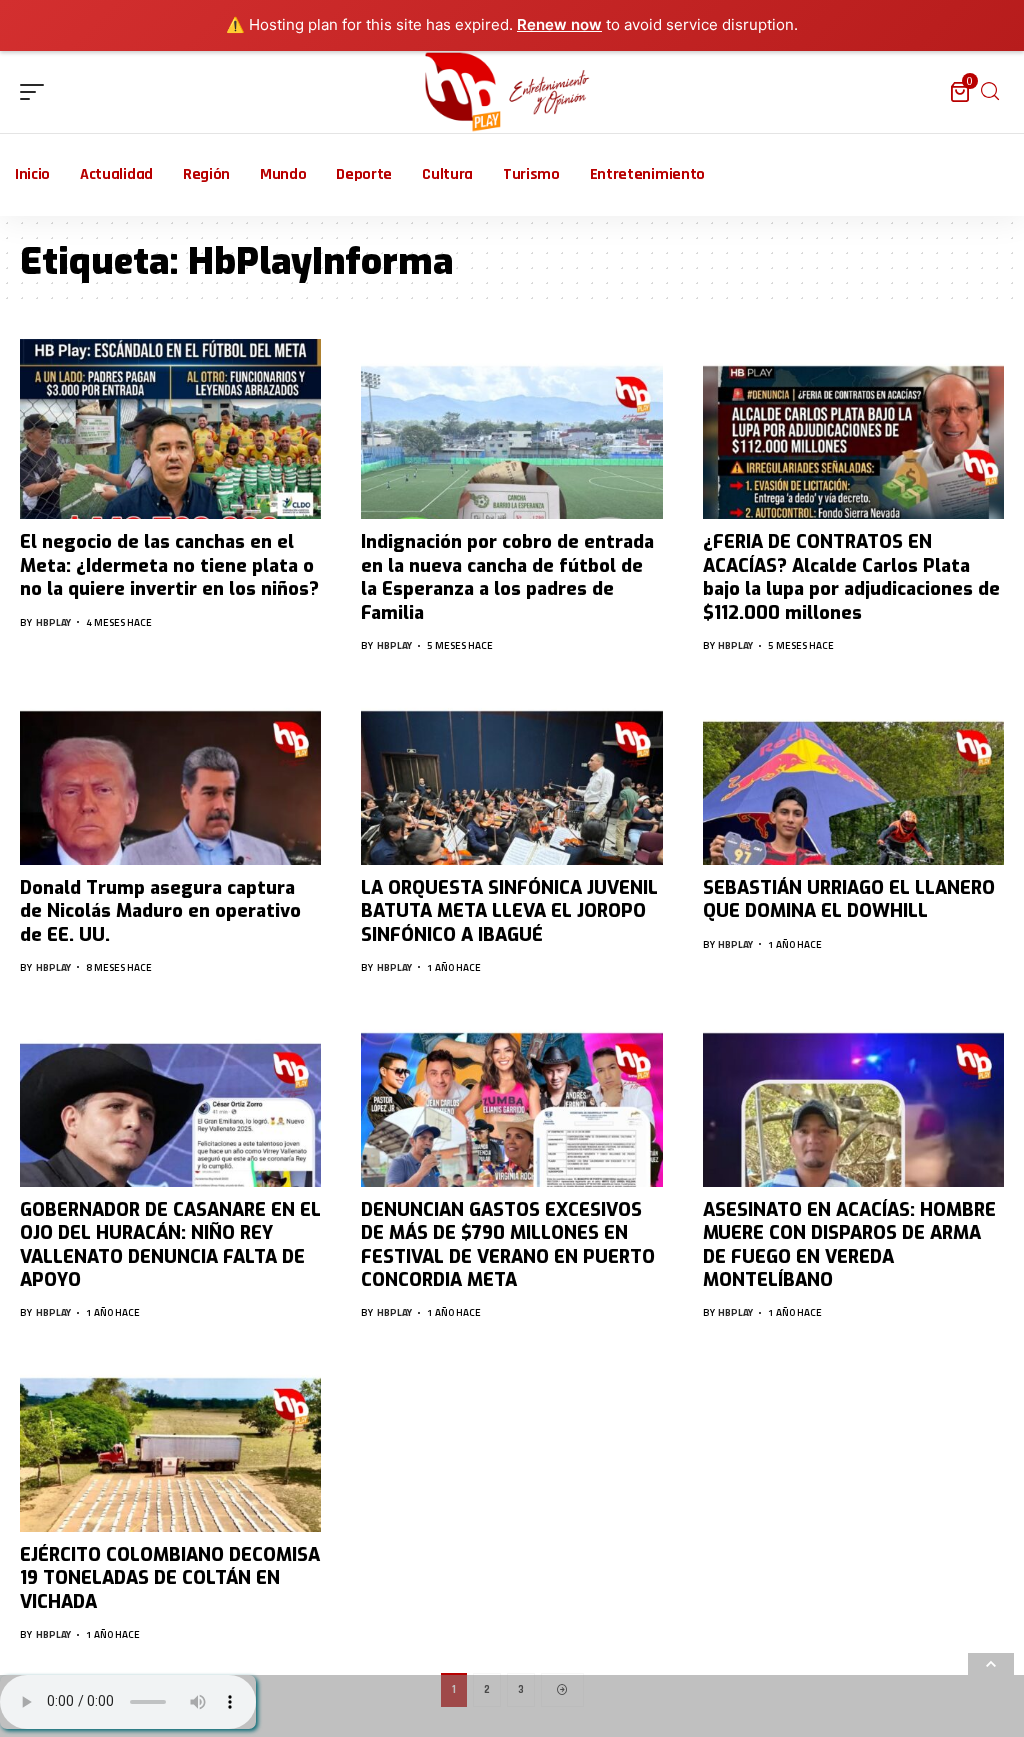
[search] (990, 91)
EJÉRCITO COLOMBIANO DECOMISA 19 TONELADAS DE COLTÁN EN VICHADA (170, 1578)
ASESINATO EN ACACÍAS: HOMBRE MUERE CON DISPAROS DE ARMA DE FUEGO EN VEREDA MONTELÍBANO (849, 1245)
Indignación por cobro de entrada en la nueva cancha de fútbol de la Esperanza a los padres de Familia (507, 577)
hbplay (53, 622)
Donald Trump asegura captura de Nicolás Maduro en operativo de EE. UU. (160, 911)
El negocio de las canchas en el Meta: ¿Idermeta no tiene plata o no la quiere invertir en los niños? (169, 565)
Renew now (559, 24)
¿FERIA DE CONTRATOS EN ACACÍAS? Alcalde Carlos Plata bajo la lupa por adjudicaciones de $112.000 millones (851, 577)
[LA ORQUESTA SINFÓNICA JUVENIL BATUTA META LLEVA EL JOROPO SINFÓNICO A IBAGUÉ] (511, 774)
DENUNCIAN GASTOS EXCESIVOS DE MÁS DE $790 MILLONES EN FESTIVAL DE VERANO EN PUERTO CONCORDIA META (508, 1245)
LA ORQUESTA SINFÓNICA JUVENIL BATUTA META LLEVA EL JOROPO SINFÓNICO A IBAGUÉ (509, 911)
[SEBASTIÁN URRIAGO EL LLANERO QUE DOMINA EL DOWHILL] (853, 774)
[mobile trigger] (37, 92)
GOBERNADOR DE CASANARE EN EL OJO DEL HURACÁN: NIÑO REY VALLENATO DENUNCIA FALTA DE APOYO (170, 1245)
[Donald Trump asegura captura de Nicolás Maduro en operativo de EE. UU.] (170, 774)
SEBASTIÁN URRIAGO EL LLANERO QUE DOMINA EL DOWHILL (849, 899)
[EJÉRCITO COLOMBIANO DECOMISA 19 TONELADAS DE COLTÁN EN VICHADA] (170, 1441)
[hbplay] (512, 92)
